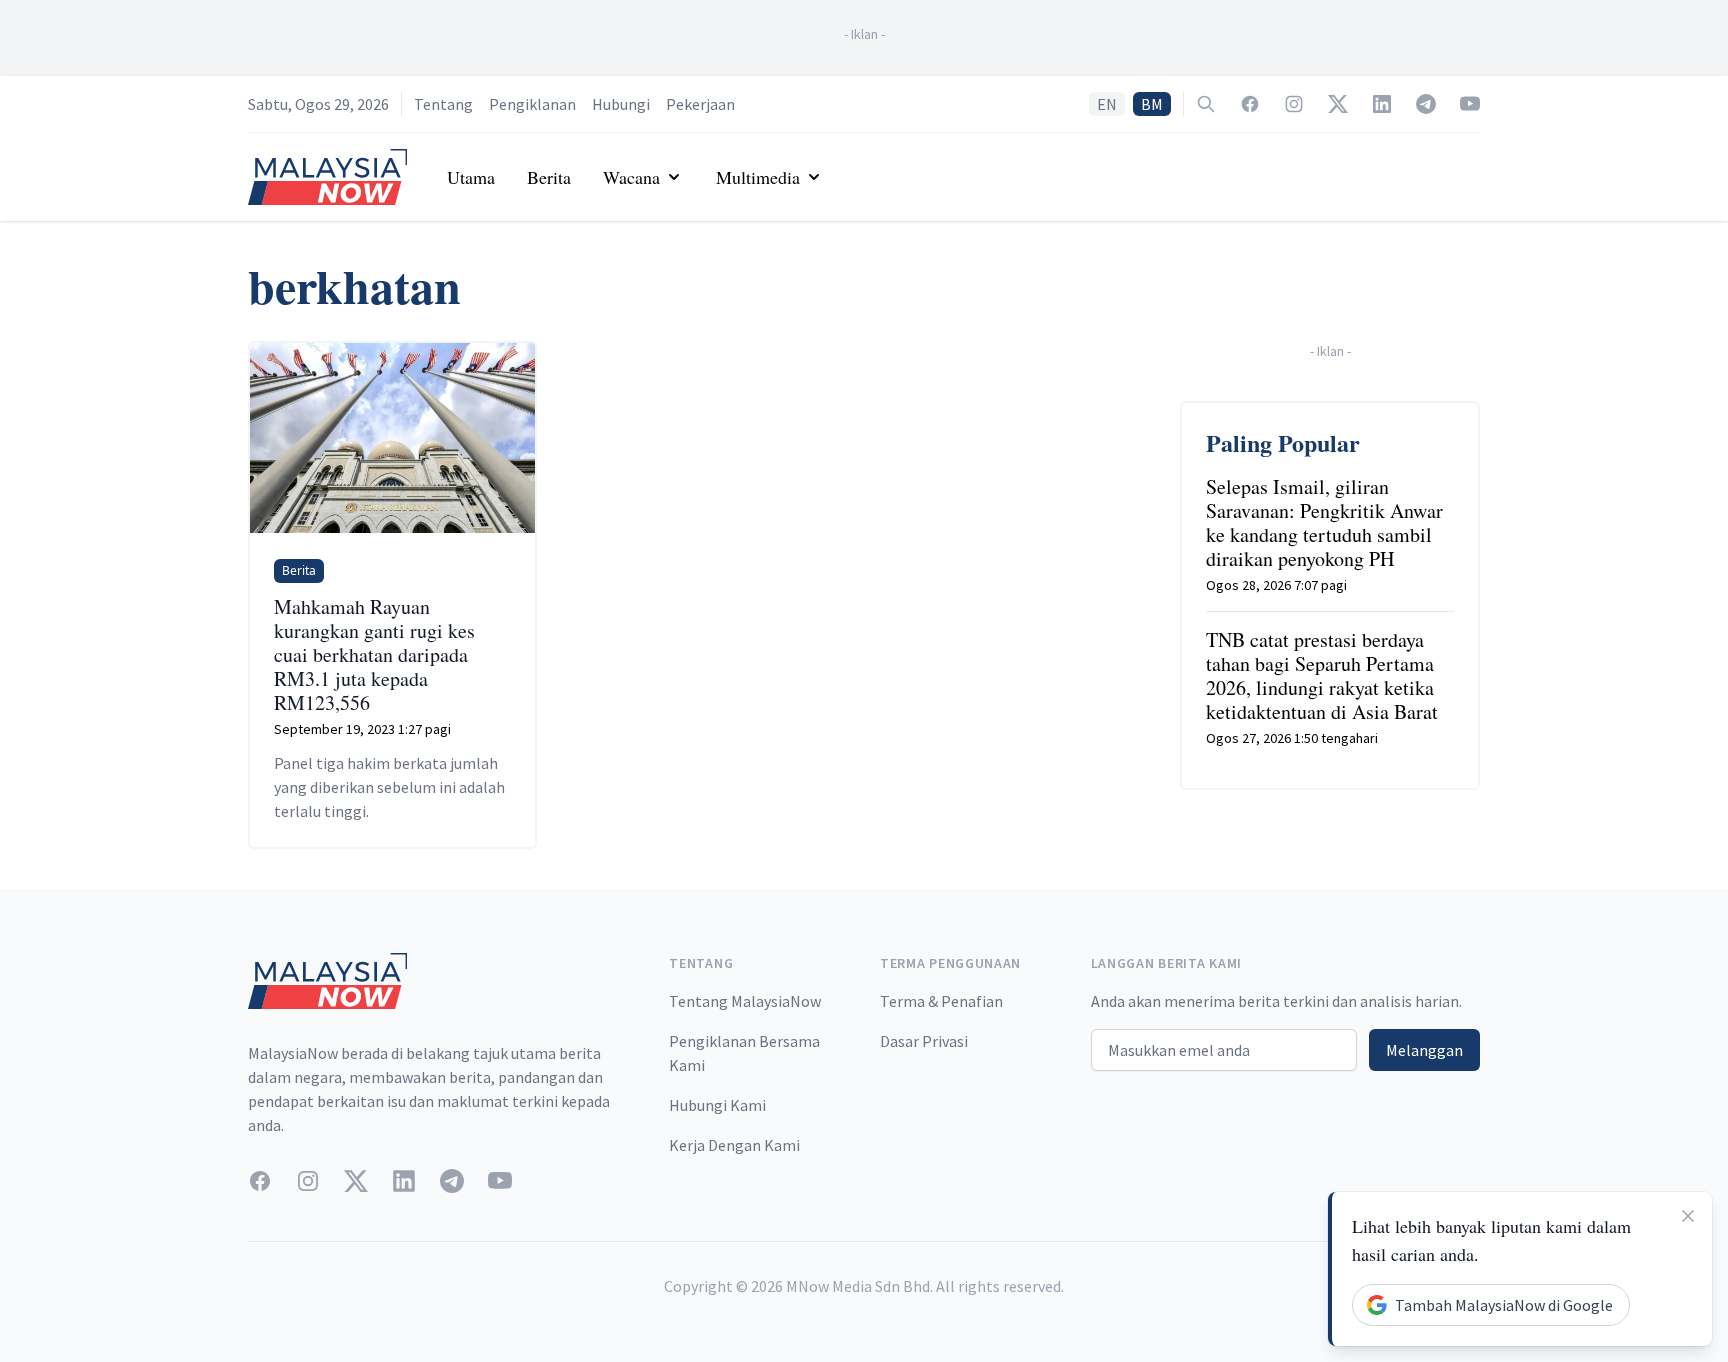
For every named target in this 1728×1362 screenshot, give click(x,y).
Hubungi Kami (717, 1105)
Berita (549, 177)
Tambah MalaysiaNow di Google (1504, 1305)
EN (1107, 104)
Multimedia (758, 177)
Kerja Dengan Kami (734, 1145)
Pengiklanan (532, 104)
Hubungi (621, 104)
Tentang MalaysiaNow (745, 1001)
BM (1152, 104)
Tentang (443, 104)
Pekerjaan (700, 104)
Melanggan (1424, 1050)
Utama (471, 177)
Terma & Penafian (941, 1001)
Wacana (631, 177)
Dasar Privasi (924, 1041)
